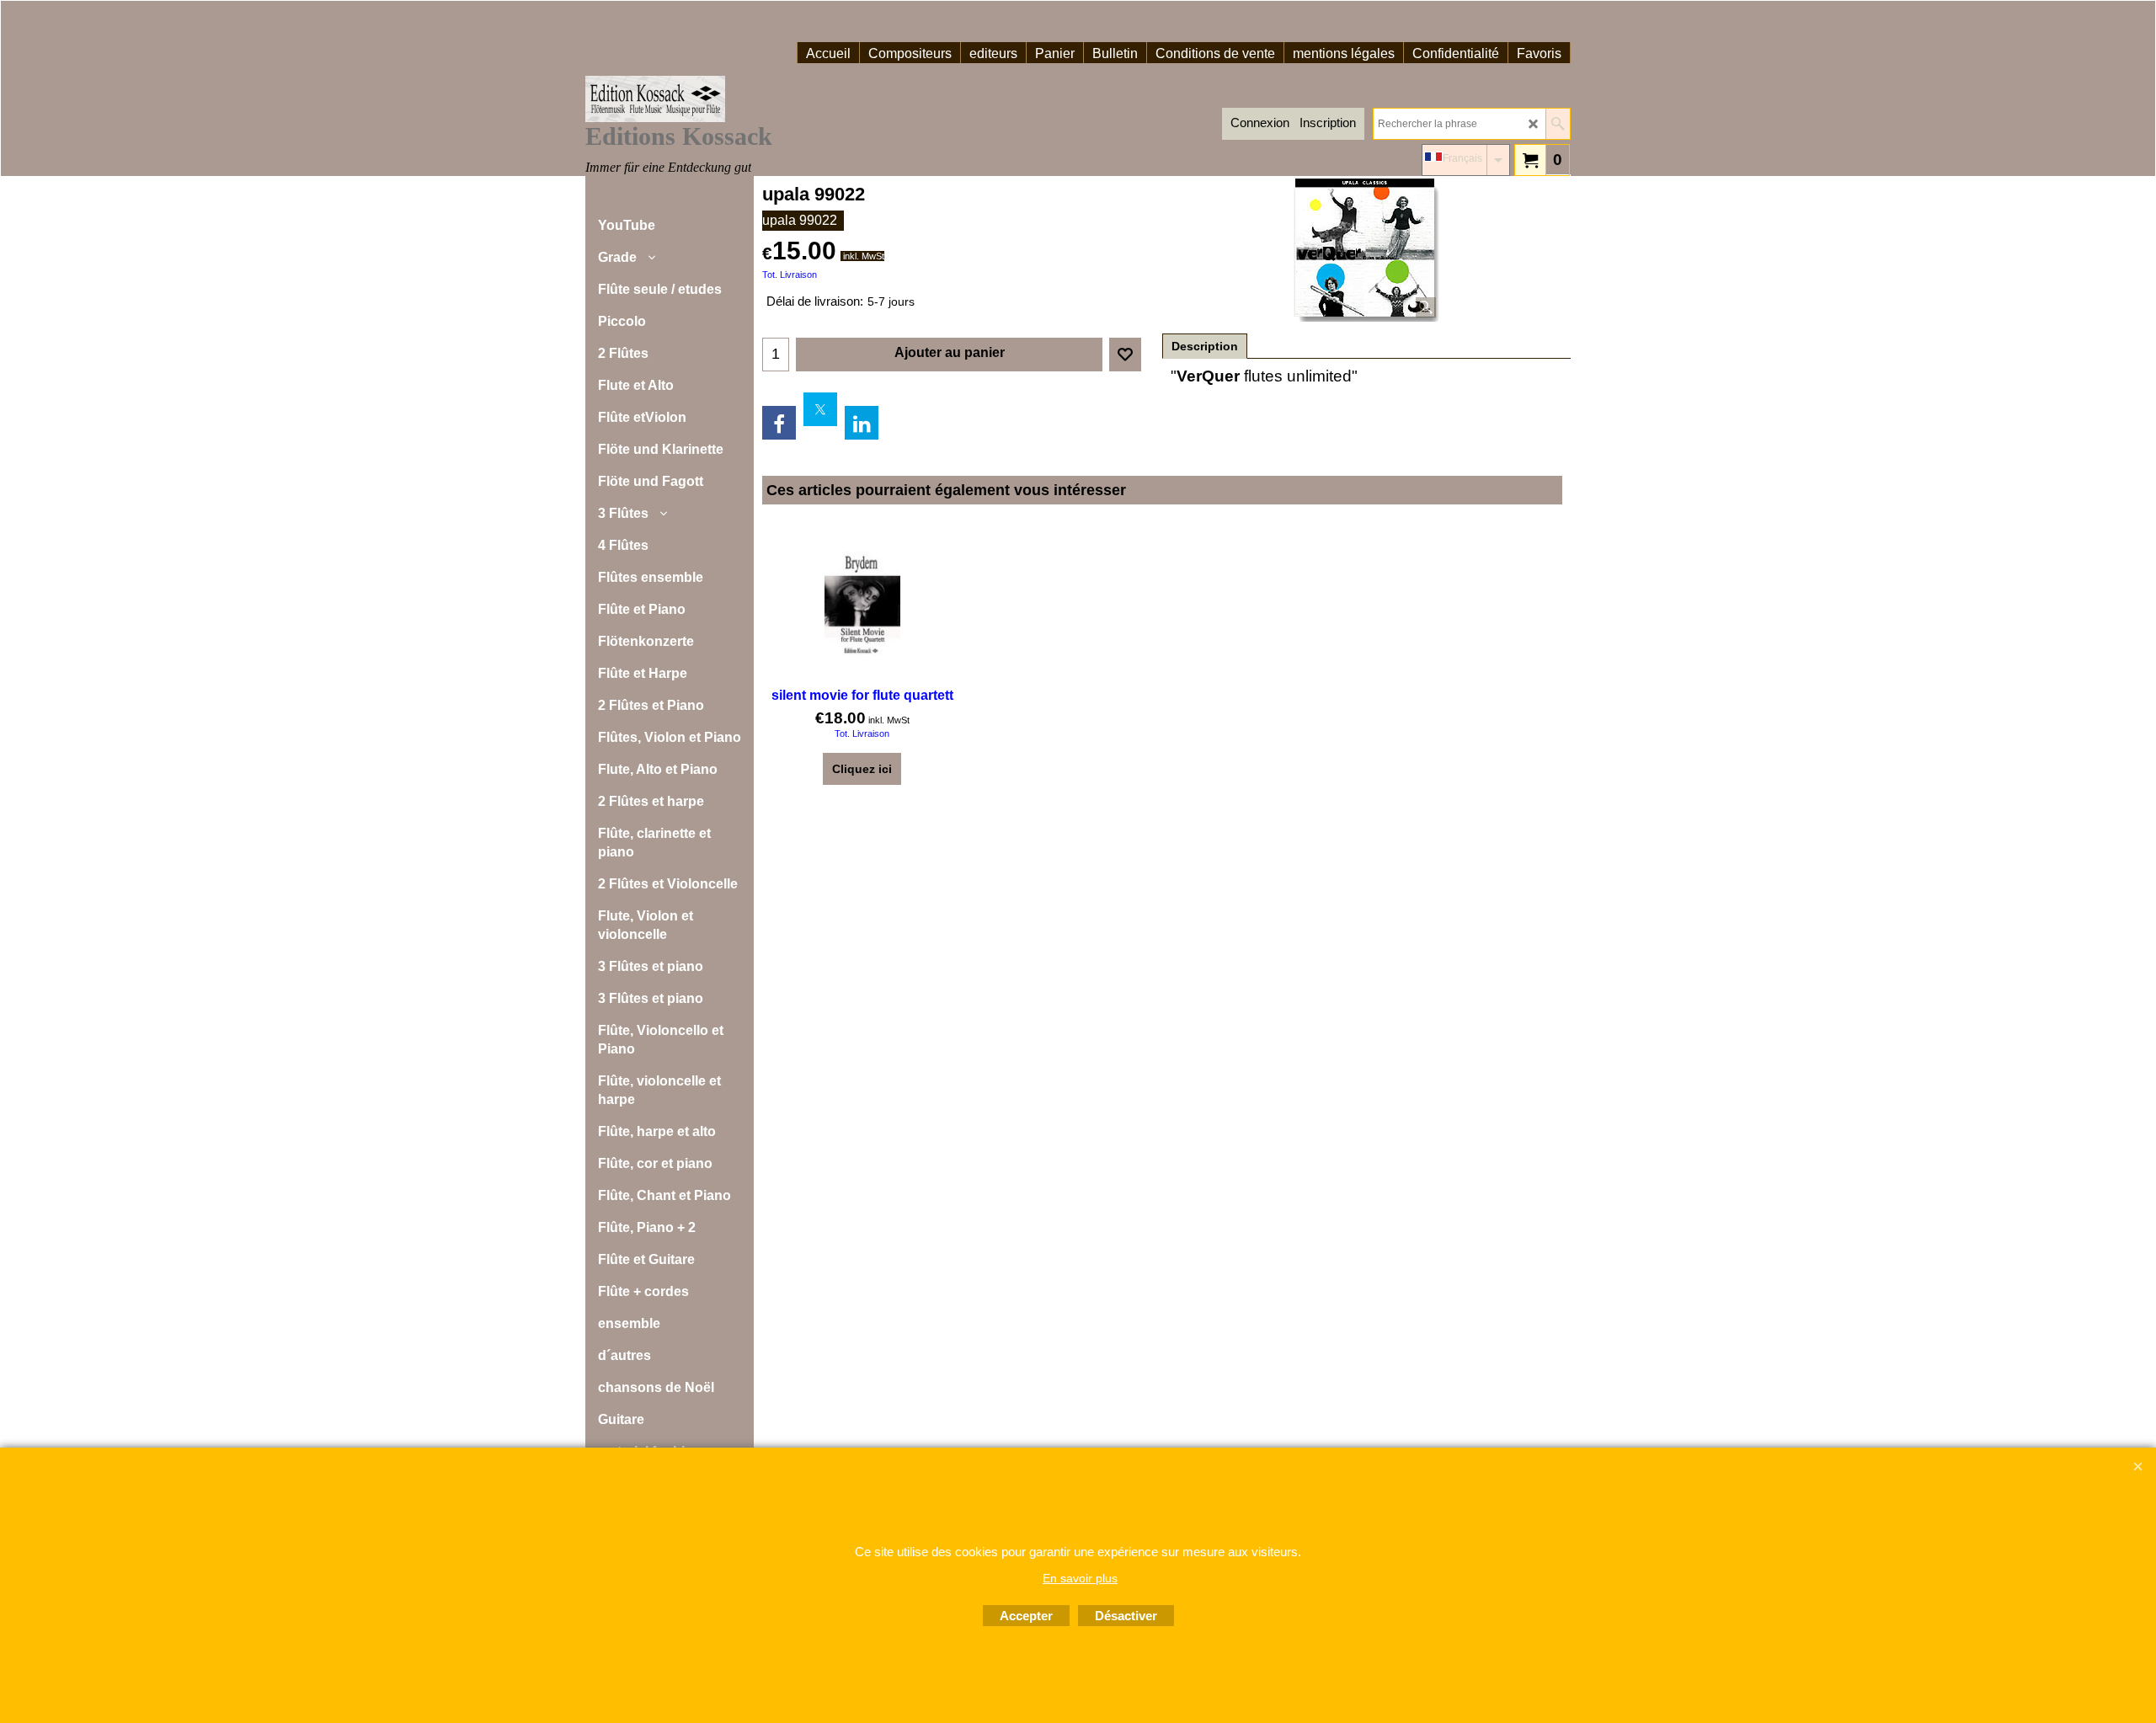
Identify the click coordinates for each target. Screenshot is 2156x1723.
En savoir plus (1080, 1578)
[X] (820, 409)
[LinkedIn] (862, 423)
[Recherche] (1558, 124)
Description (1205, 346)
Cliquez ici (862, 769)
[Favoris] (1125, 355)
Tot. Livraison (790, 275)
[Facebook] (779, 423)
